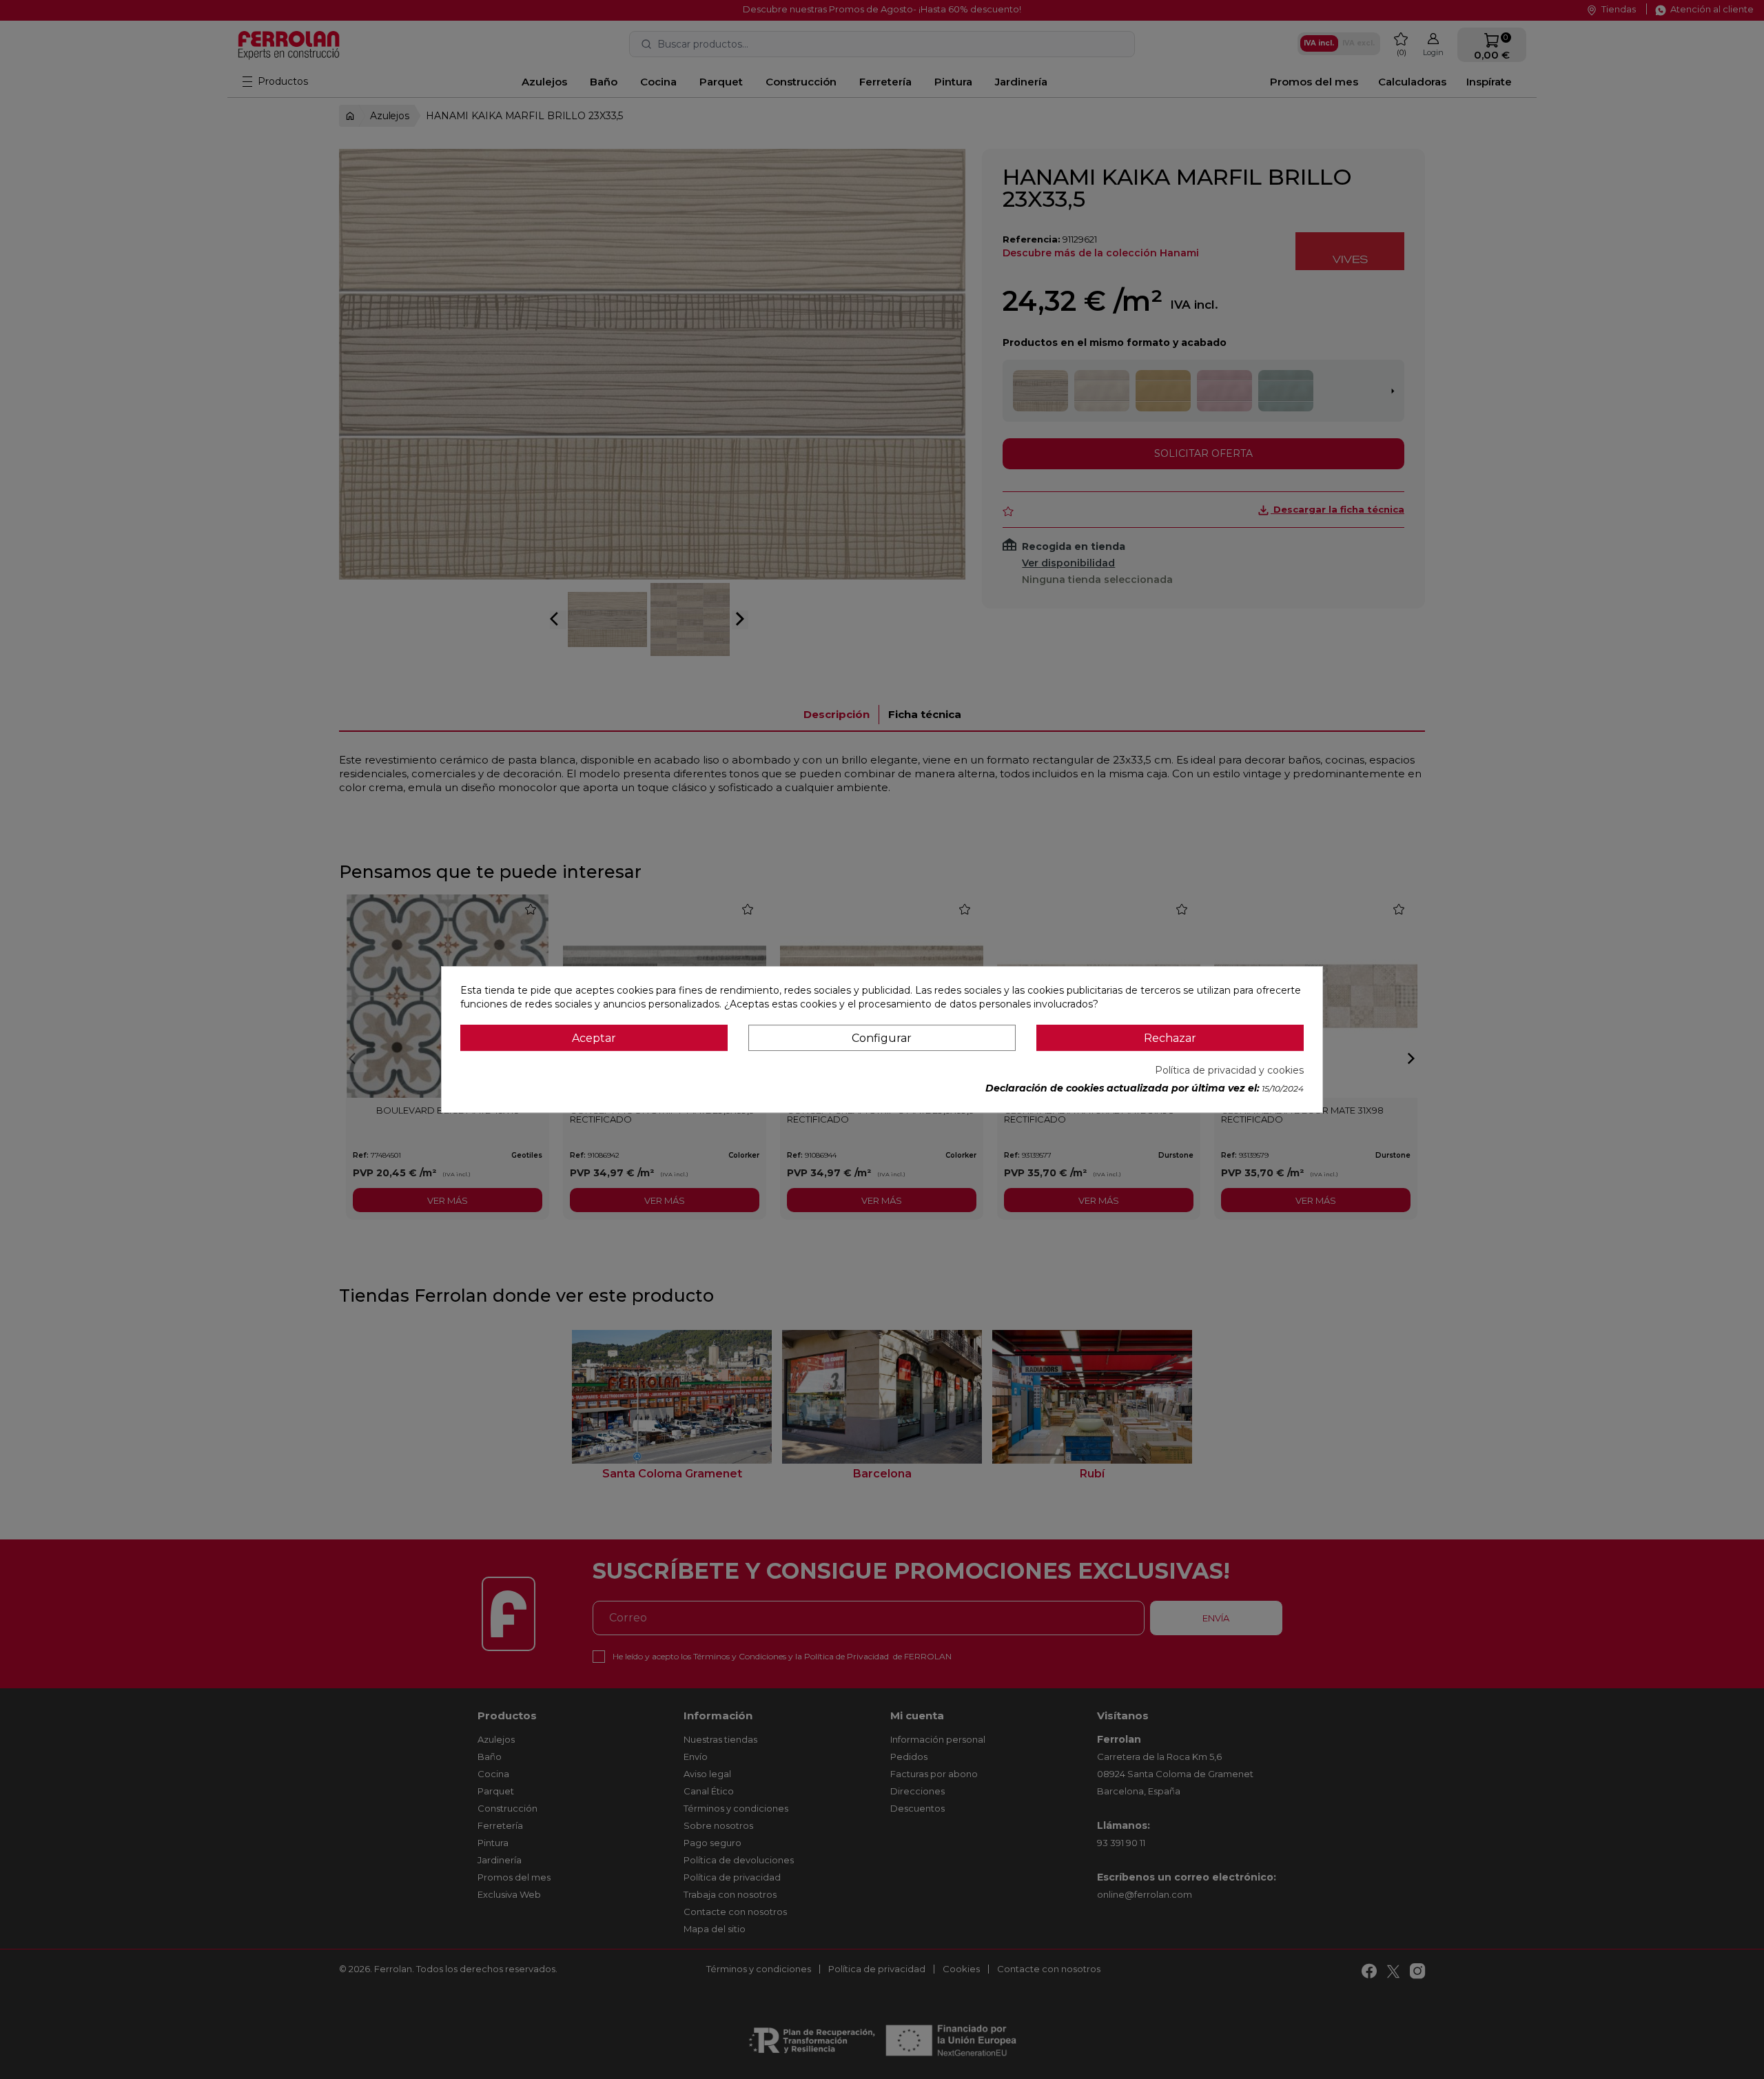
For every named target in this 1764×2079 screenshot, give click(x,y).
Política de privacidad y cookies (1229, 1070)
